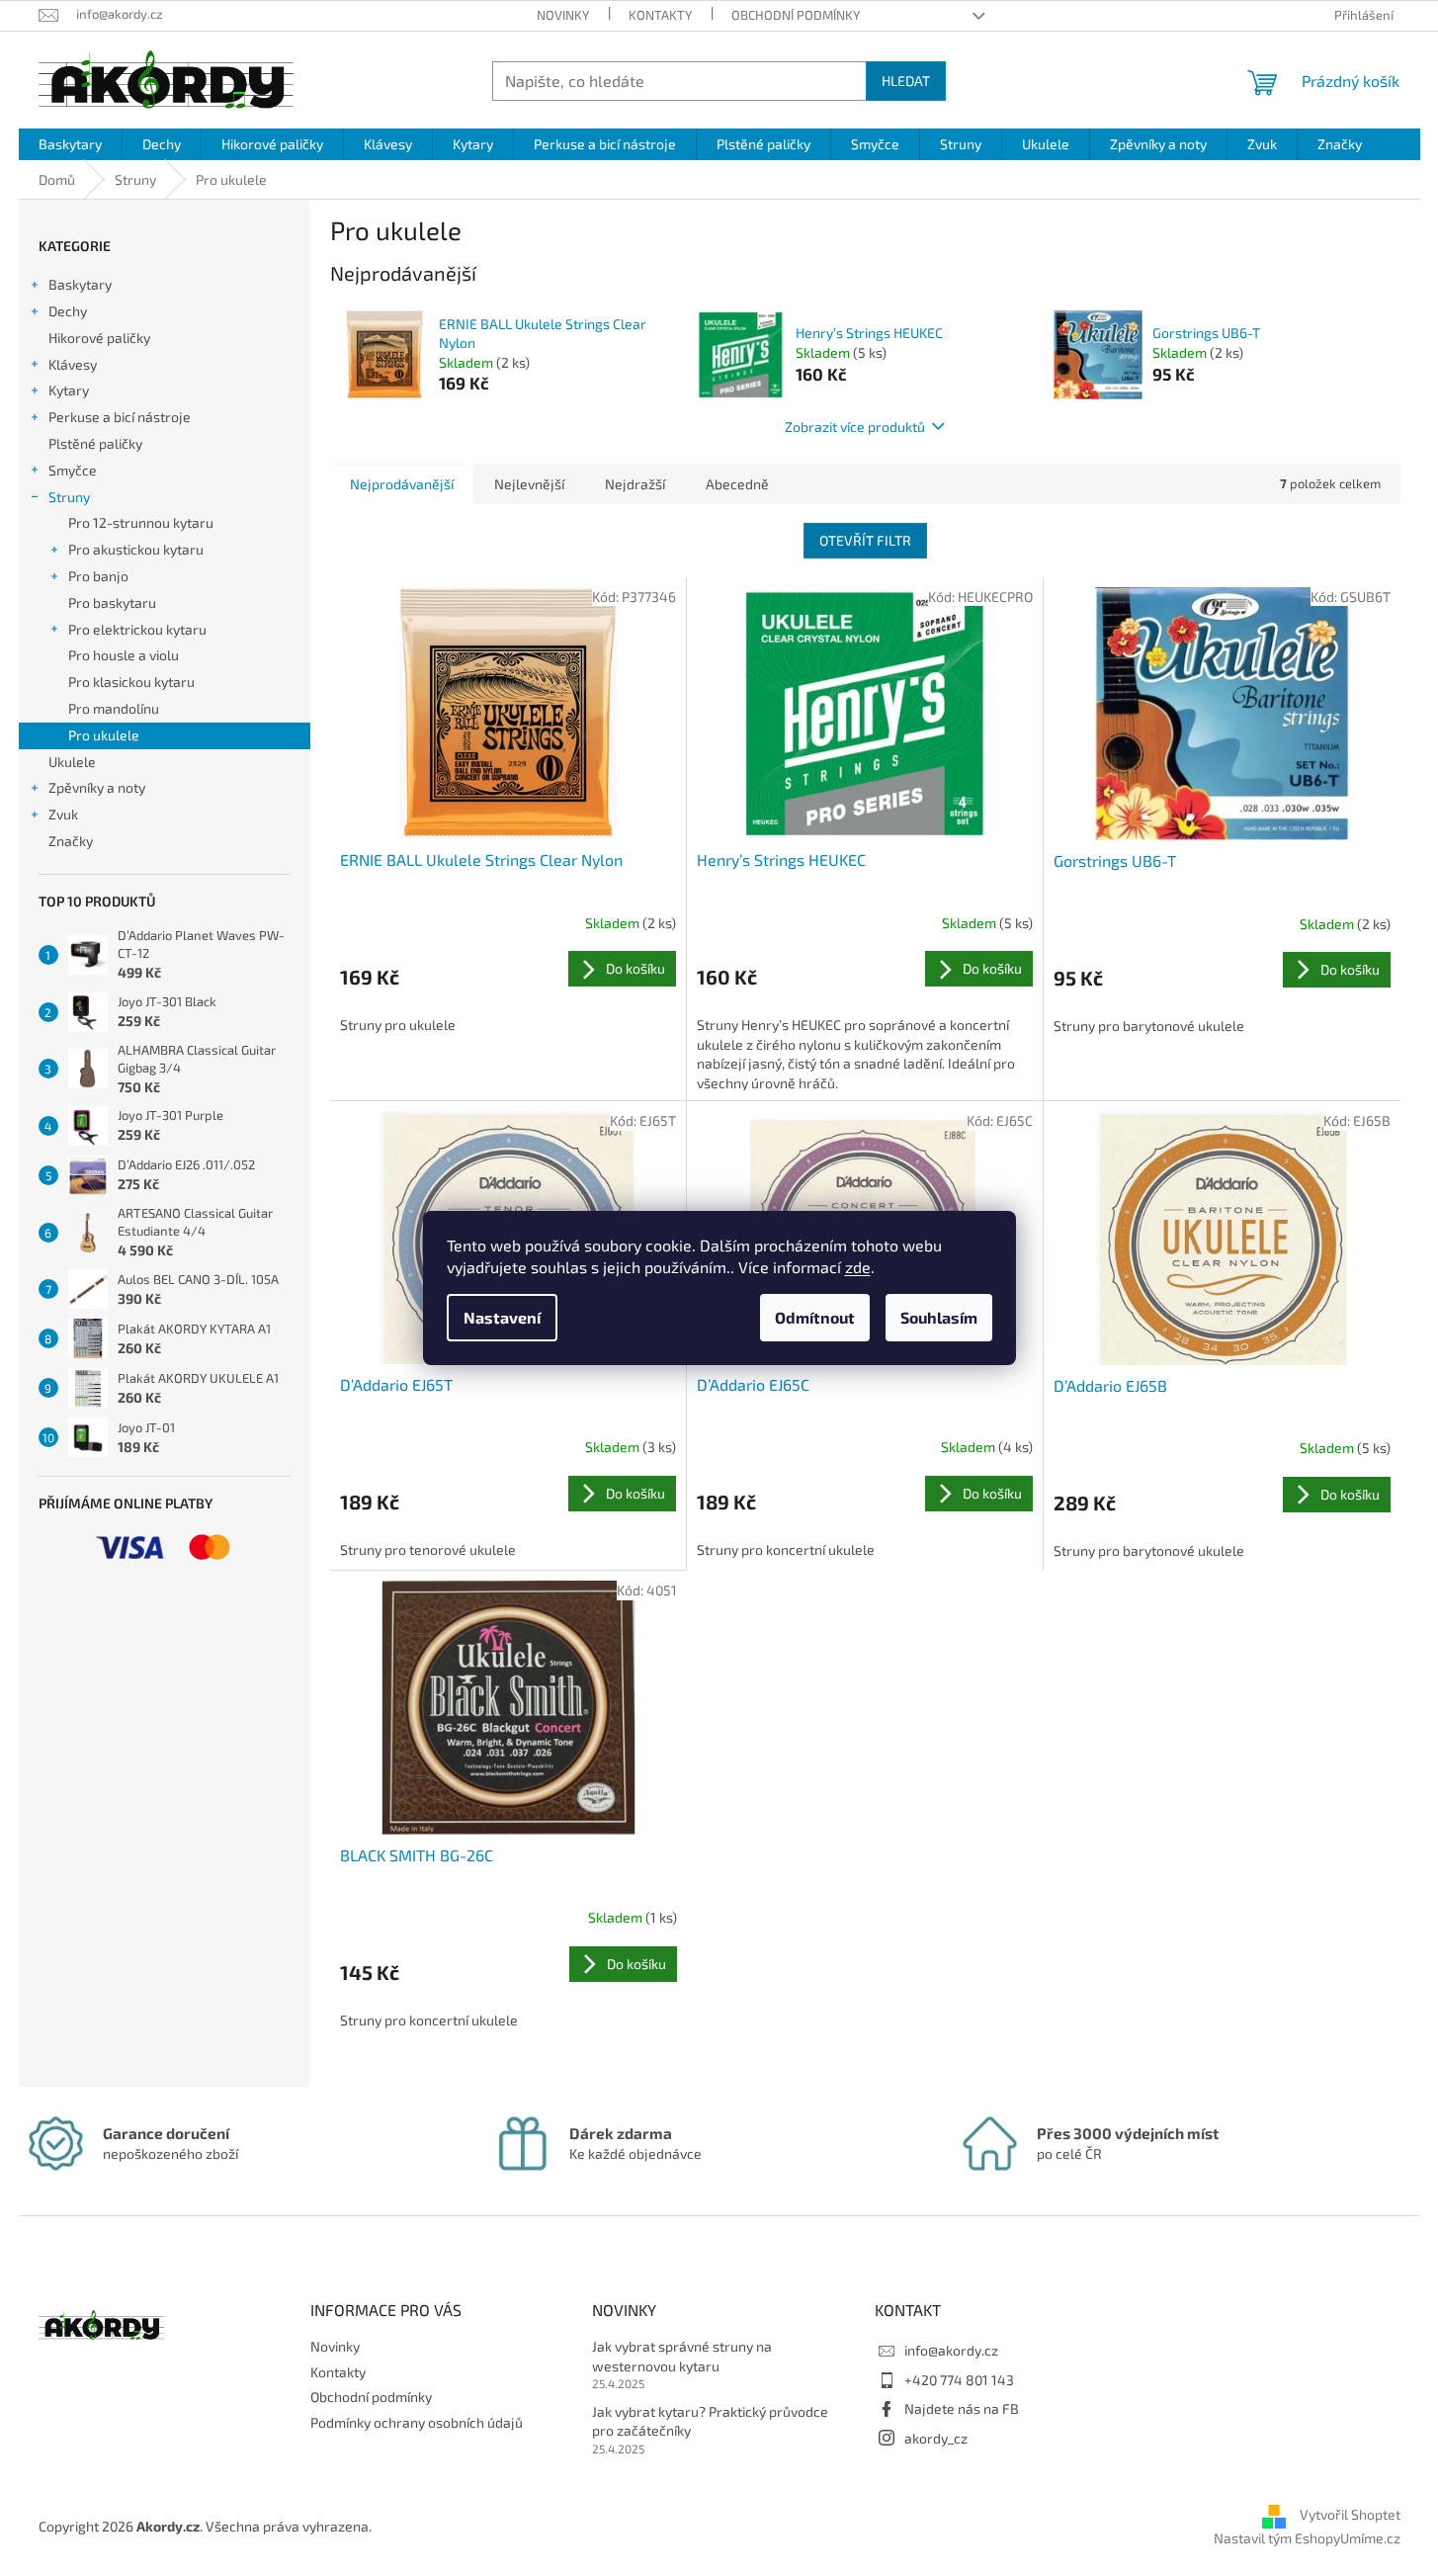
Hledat (906, 81)
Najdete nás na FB (962, 2408)
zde (858, 1267)
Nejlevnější (529, 484)
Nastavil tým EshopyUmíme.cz (1307, 2538)
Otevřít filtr (865, 540)
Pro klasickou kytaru (131, 682)
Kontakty (660, 15)
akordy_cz (936, 2438)
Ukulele (72, 762)
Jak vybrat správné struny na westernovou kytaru (682, 2356)
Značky (71, 841)
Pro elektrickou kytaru (137, 629)
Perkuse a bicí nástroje (120, 417)
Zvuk (63, 814)
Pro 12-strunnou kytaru (141, 522)
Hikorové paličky (99, 338)
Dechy (68, 311)
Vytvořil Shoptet (1350, 2514)
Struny (69, 497)
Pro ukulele (104, 735)
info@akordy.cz (951, 2350)
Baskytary (80, 284)
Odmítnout (815, 1317)
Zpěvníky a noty (97, 787)
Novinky (563, 15)
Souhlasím (939, 1317)
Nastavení (502, 1317)
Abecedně (737, 484)
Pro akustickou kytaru (136, 549)
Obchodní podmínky (796, 15)
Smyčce (73, 470)
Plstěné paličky (95, 443)
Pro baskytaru (112, 602)
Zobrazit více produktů (855, 427)
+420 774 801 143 (959, 2380)
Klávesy (73, 364)
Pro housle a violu (124, 655)
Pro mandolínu (114, 708)
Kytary (69, 390)
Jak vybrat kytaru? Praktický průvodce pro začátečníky (710, 2421)
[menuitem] (70, 144)
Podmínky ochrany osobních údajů (417, 2422)
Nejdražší (635, 484)
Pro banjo (98, 576)
